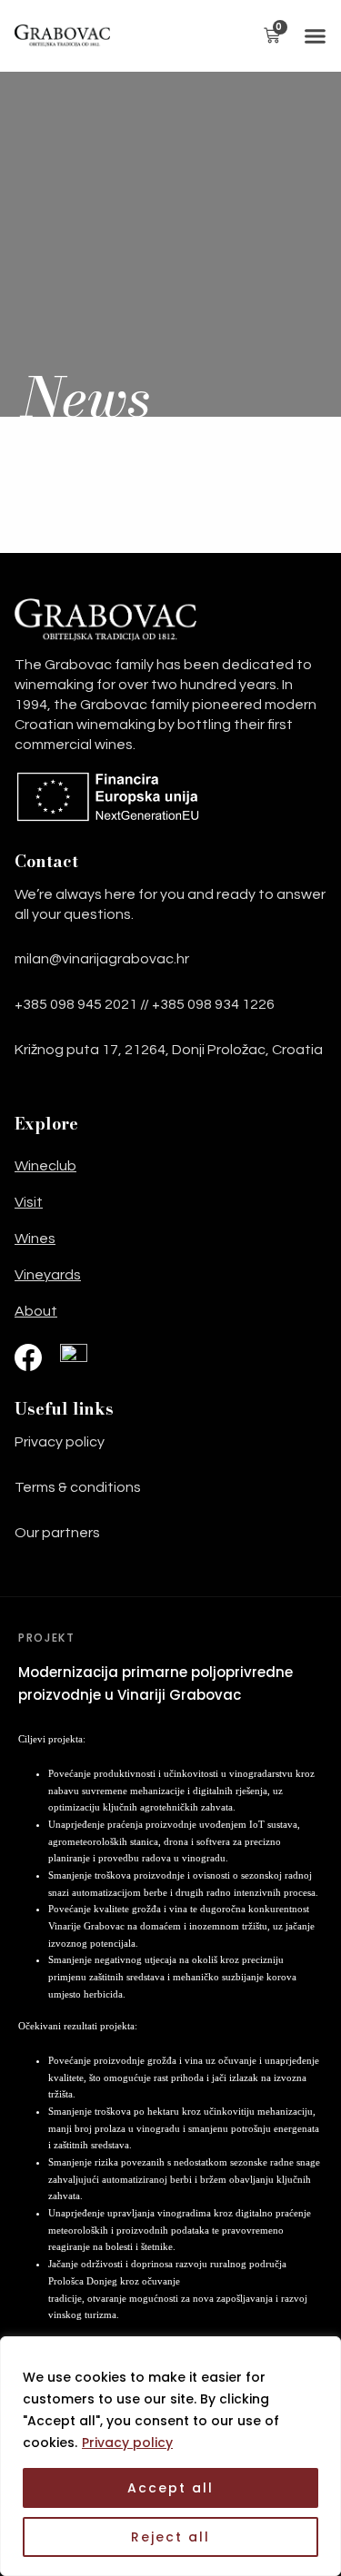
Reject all (170, 2537)
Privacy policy (127, 2443)
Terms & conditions (78, 1487)
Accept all (170, 2488)
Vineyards (48, 1275)
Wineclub (45, 1166)
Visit (29, 1202)
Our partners (57, 1533)
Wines (35, 1239)
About (36, 1311)
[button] (312, 36)
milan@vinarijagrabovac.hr (102, 959)
